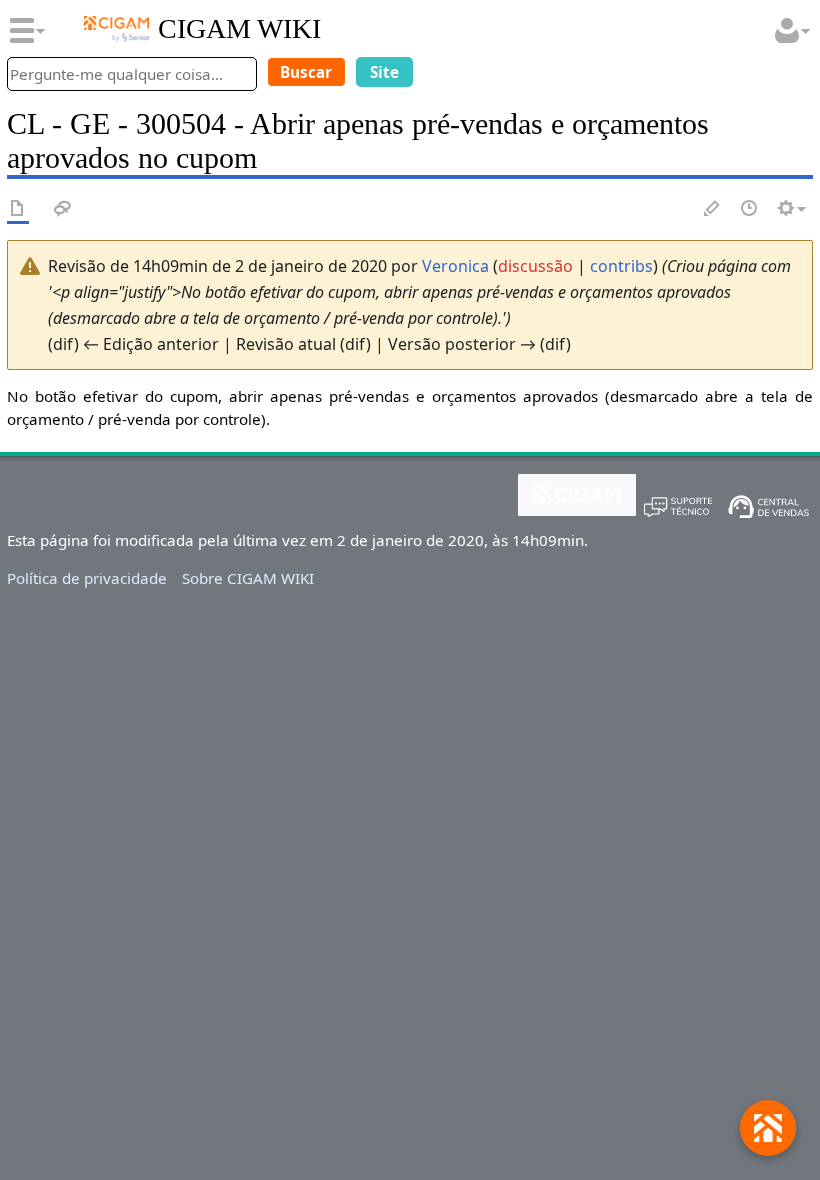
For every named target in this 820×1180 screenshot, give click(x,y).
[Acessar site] (117, 29)
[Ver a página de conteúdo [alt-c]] (18, 209)
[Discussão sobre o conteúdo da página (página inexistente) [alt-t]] (63, 209)
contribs (621, 266)
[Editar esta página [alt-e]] (713, 209)
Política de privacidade (87, 578)
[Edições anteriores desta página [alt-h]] (750, 209)
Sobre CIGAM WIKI (248, 578)
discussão (535, 266)
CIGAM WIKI (239, 29)
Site (384, 72)
